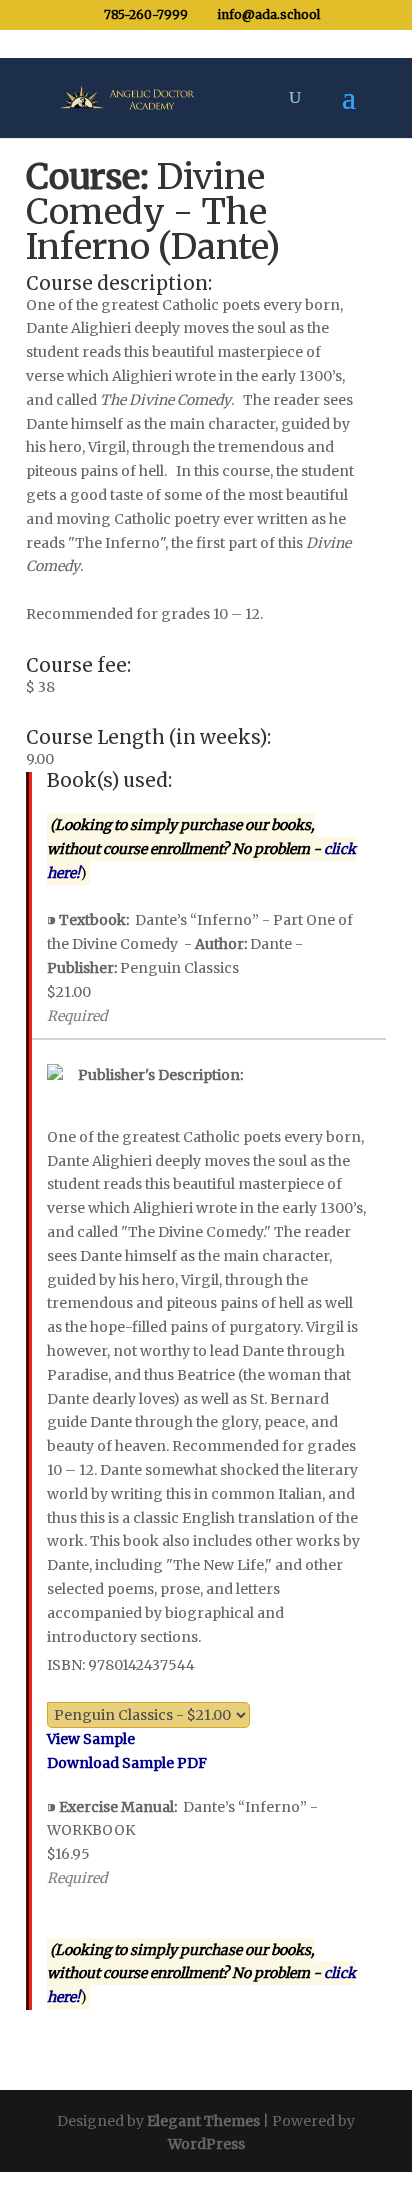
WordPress (206, 2144)
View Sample (91, 1739)
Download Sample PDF (127, 1763)
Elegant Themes (203, 2121)
